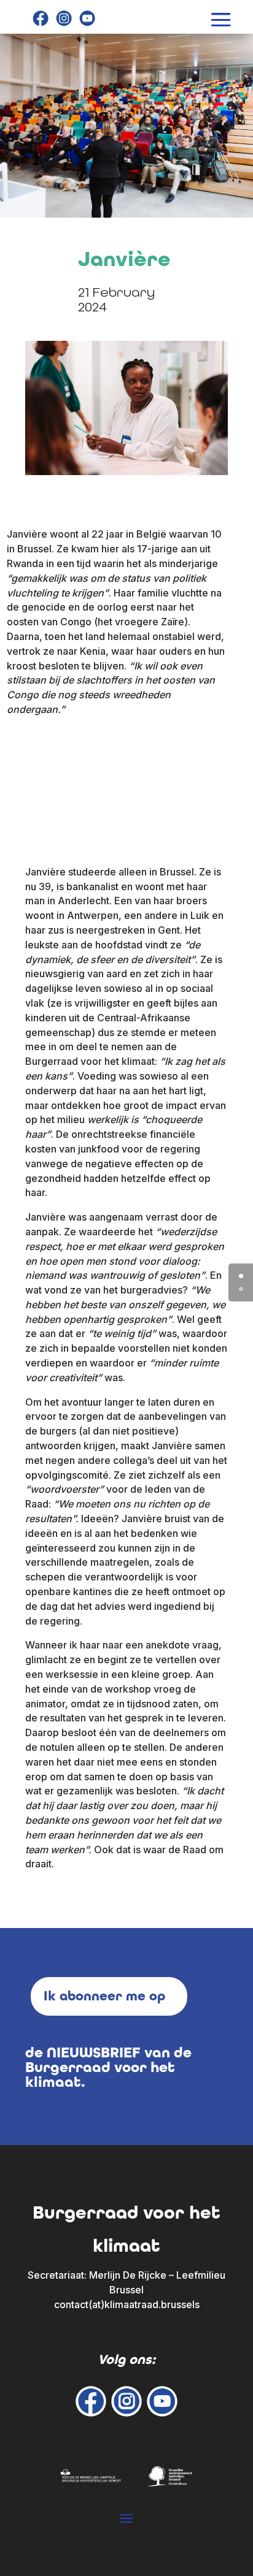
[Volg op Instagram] (64, 18)
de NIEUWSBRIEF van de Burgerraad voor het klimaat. (108, 2067)
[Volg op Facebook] (41, 18)
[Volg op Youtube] (87, 18)
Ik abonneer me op (104, 1996)
